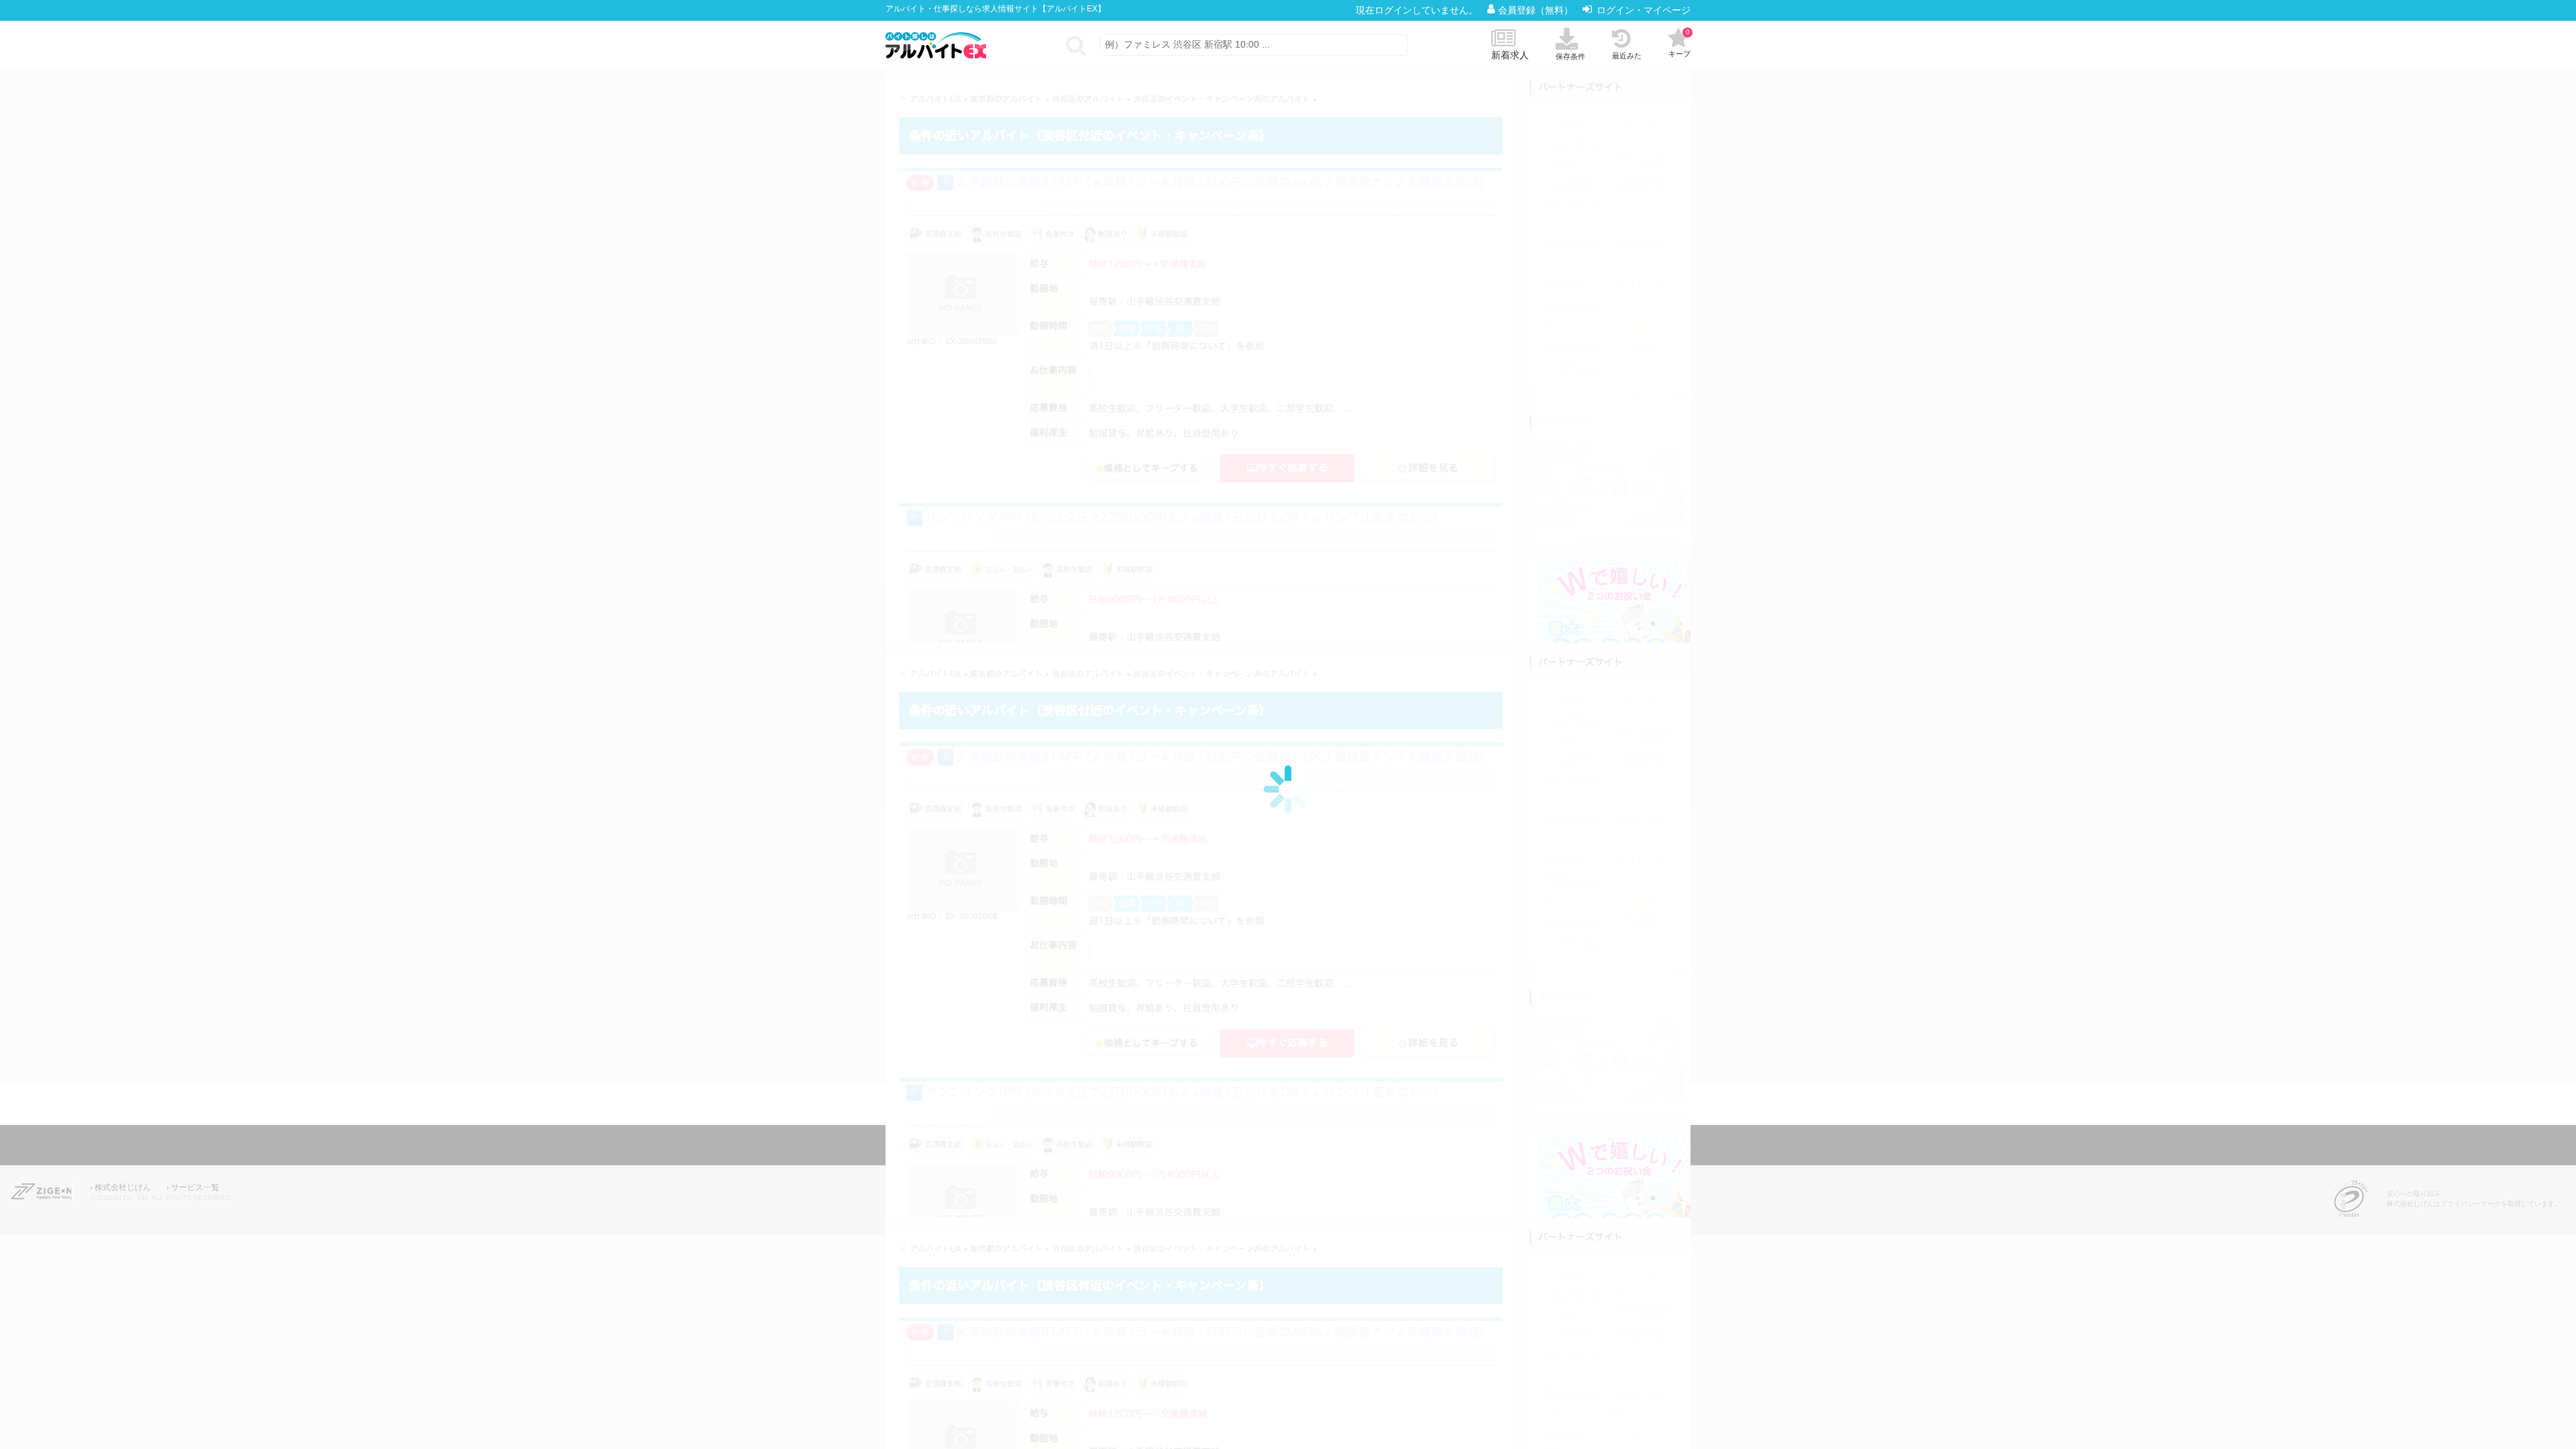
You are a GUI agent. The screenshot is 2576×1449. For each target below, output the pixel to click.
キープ (1679, 43)
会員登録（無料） (1537, 10)
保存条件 (1570, 56)
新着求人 (1510, 55)
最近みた (1627, 56)
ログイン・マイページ (1644, 10)
